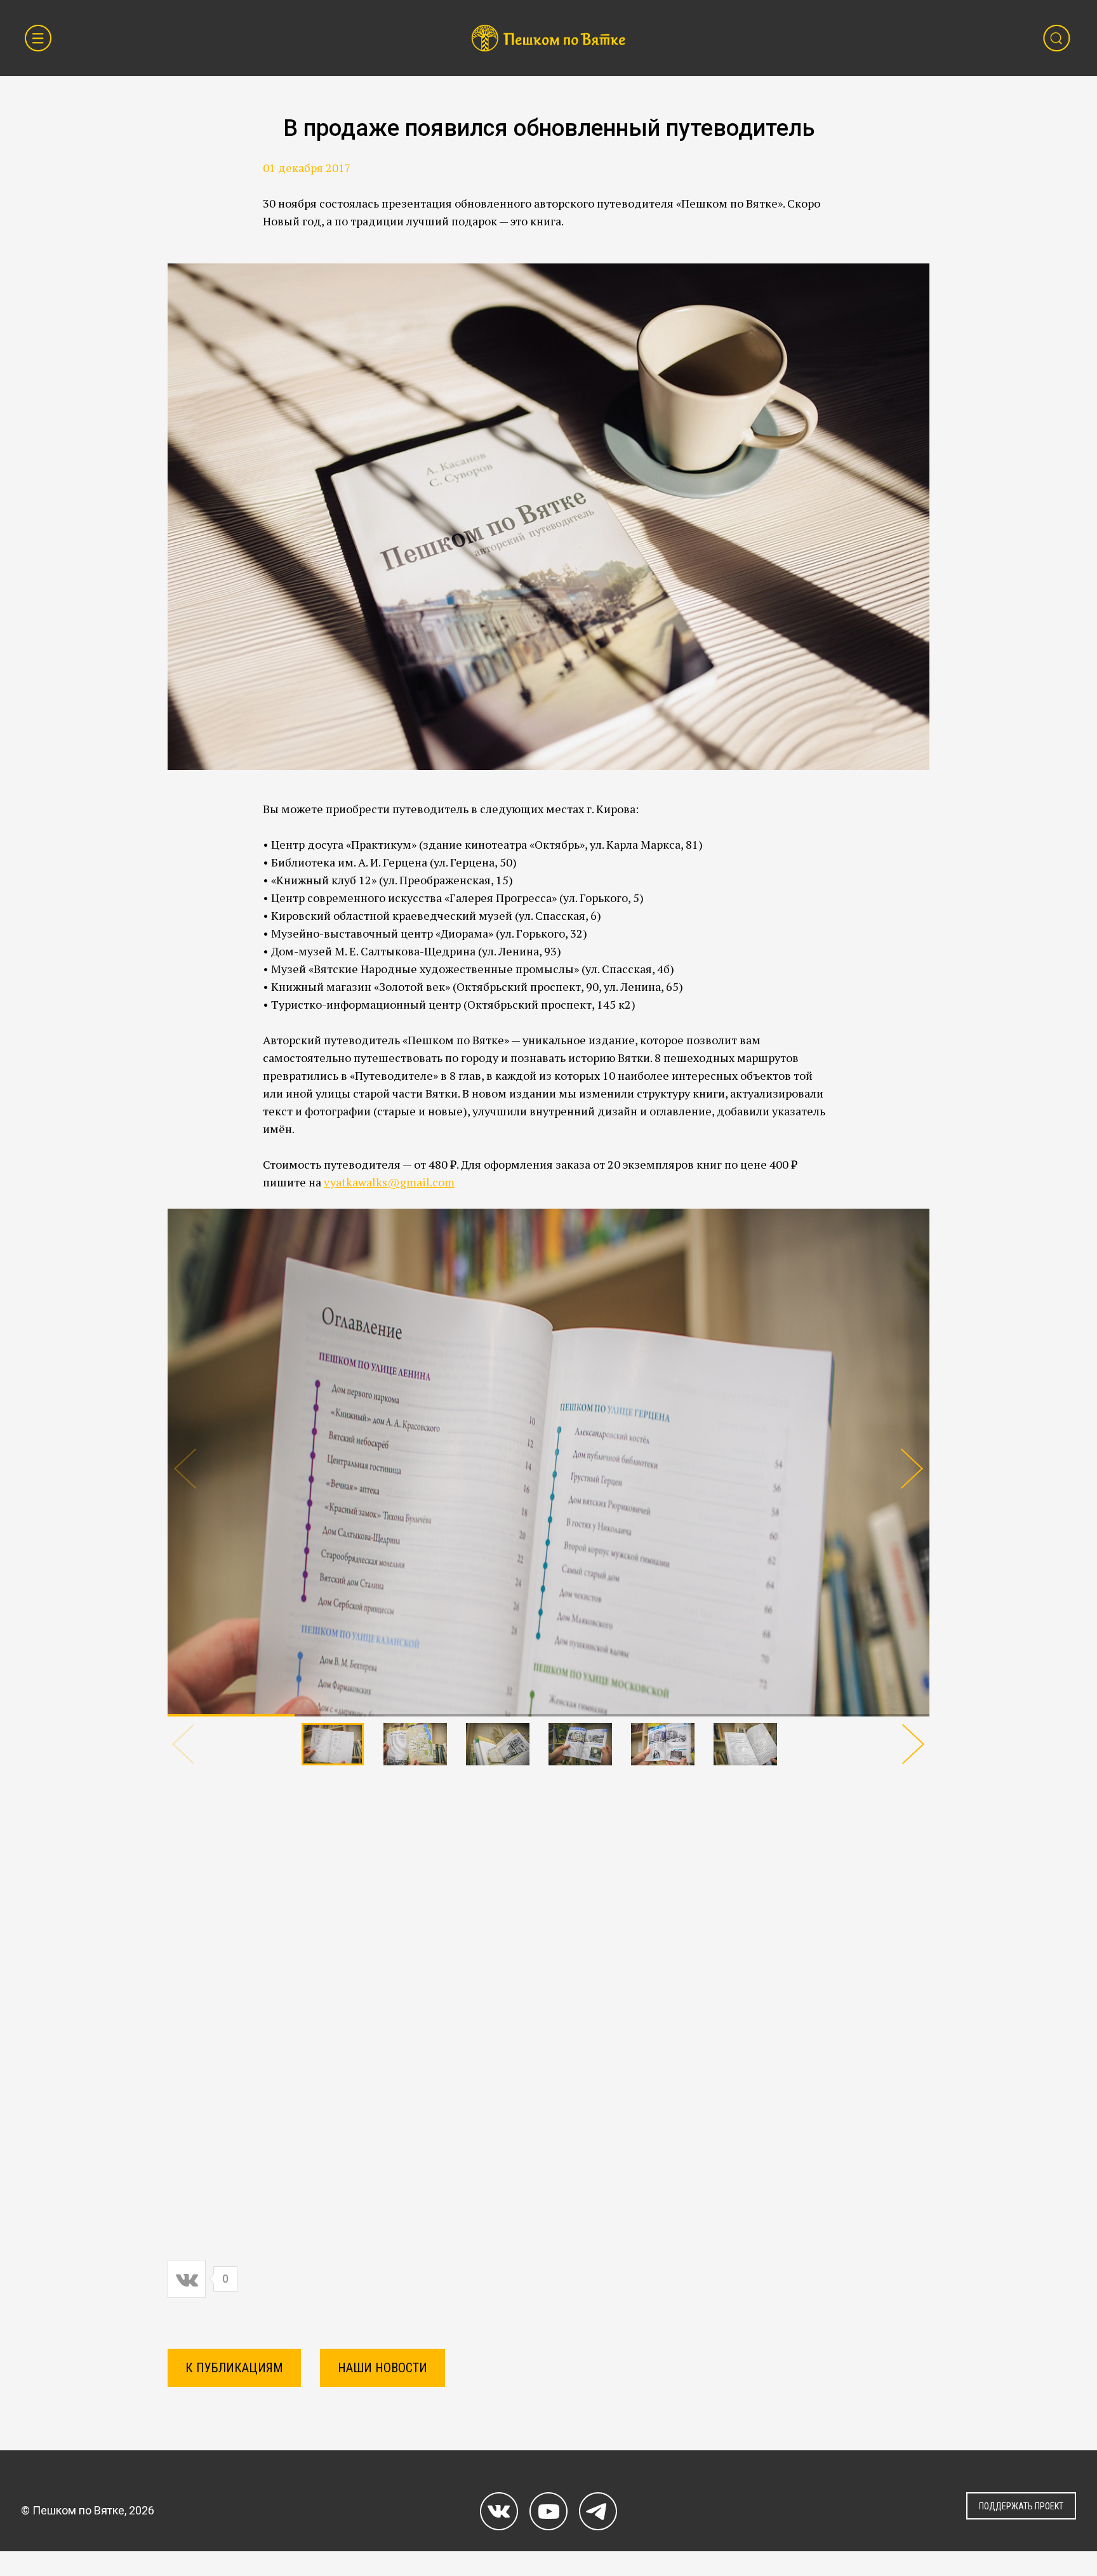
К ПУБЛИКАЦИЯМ (234, 2368)
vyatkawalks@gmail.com (389, 1182)
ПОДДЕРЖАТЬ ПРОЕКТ (1021, 2506)
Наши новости (382, 2368)
